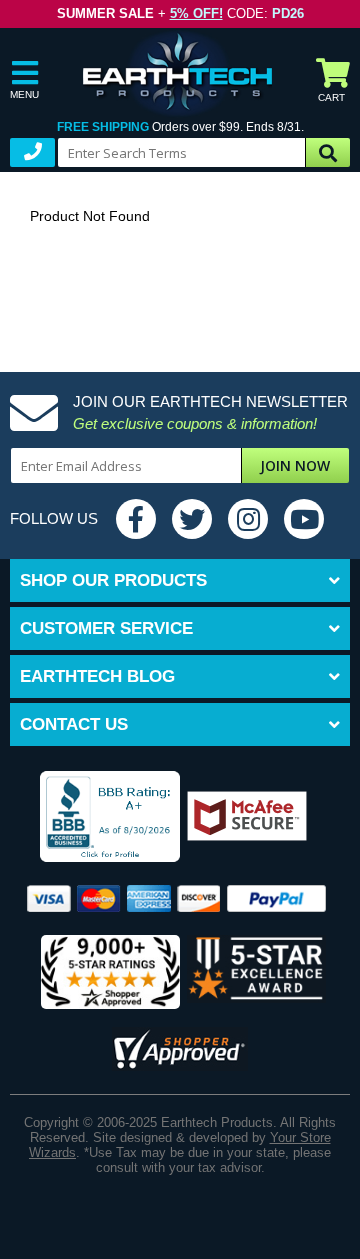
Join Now (295, 465)
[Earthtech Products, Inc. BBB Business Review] (98, 818)
